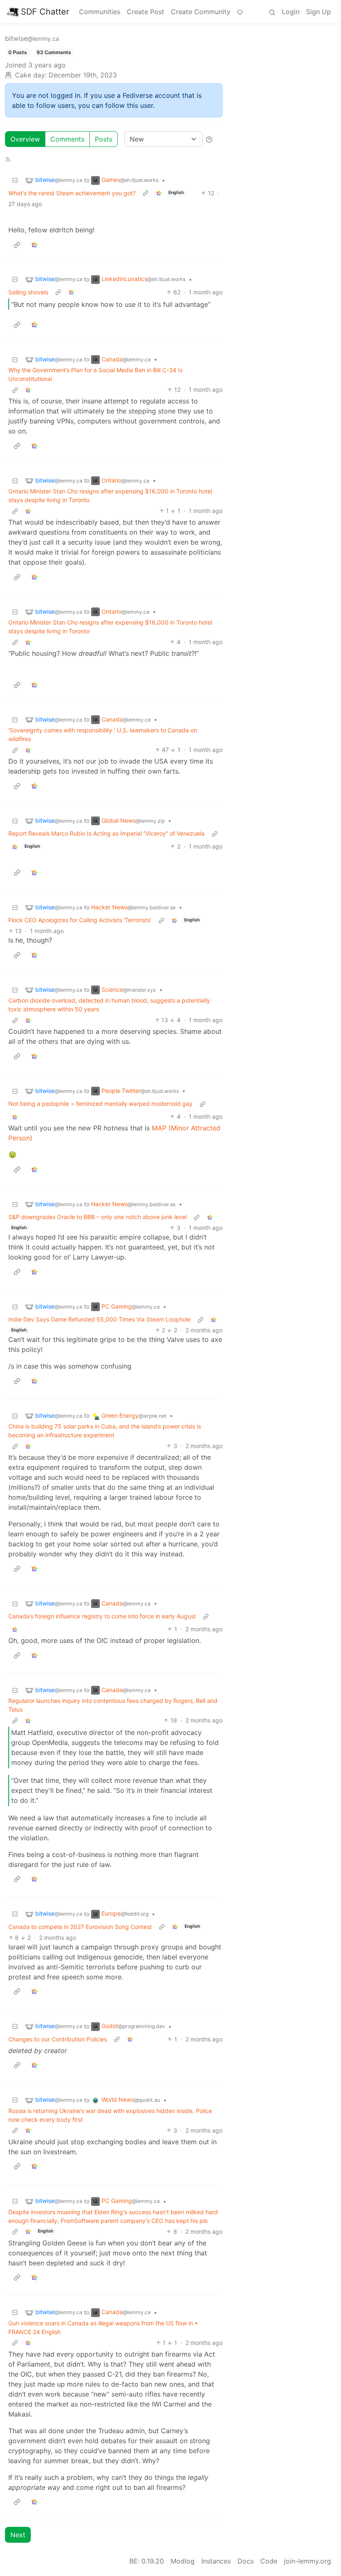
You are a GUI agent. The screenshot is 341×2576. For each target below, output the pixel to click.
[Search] (272, 12)
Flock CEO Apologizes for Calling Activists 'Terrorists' (80, 920)
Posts (104, 139)
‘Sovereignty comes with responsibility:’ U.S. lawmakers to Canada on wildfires (103, 734)
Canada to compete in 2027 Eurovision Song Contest (80, 1927)
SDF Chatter (45, 12)
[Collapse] (15, 180)
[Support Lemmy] (240, 12)
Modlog (183, 2561)
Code (269, 2561)
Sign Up (319, 12)
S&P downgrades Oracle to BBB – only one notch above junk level (98, 1217)
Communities (100, 12)
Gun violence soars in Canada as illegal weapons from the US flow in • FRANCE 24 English (103, 2327)
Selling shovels (28, 292)
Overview (25, 139)
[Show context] (146, 193)
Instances (216, 2561)
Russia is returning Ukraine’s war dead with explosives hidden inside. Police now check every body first (110, 2115)
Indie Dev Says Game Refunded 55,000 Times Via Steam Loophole (99, 1319)
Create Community (201, 12)
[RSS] (8, 159)
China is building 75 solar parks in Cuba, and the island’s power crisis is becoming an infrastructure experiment (105, 1431)
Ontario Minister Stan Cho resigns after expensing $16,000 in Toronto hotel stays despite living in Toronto (110, 495)
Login (291, 12)
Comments (67, 139)
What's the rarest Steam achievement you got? (72, 193)
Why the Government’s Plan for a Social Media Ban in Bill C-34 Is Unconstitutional (95, 374)
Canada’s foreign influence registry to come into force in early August (102, 1616)
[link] (159, 193)
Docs (246, 2561)
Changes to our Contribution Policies (58, 2039)
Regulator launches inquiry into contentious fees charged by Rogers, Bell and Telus (113, 1705)
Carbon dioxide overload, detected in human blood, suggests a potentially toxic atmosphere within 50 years (109, 1005)
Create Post (146, 12)
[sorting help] (209, 139)
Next (18, 2535)
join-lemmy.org (308, 2561)
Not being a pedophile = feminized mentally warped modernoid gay (100, 1104)
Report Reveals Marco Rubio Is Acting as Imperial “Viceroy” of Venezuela (106, 833)
